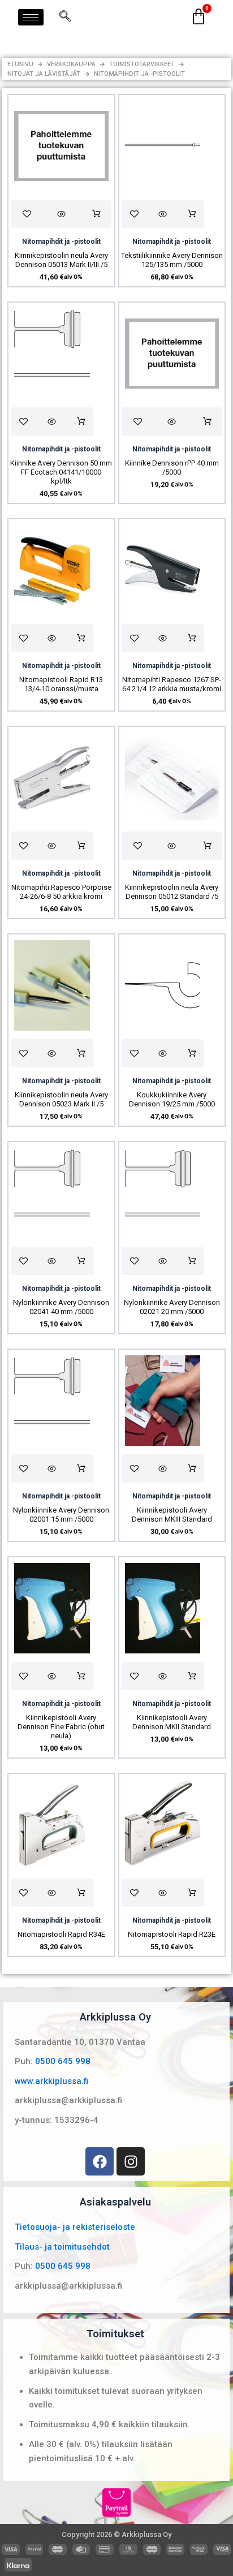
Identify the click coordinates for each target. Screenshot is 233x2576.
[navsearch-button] (65, 17)
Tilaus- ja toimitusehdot (62, 2247)
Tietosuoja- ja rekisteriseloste (75, 2227)
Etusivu (20, 64)
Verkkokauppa (71, 64)
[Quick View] (61, 214)
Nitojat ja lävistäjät (44, 74)
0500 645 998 (63, 2061)
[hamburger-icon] (31, 17)
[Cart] (199, 17)
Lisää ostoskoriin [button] (96, 214)
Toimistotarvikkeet (142, 64)
